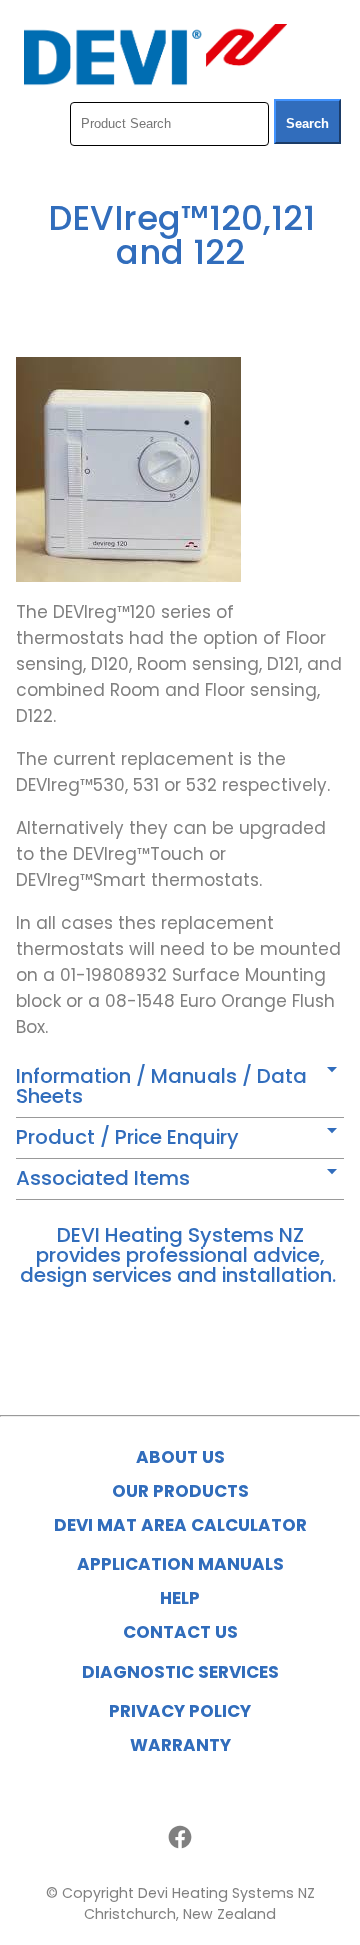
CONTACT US (180, 1632)
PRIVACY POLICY (180, 1711)
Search (307, 123)
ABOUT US (180, 1457)
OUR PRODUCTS (180, 1491)
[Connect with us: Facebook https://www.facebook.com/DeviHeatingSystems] (180, 1837)
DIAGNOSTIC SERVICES (180, 1672)
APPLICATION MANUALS (180, 1564)
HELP (180, 1598)
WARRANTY (180, 1745)
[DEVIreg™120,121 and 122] (128, 576)
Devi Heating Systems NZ (226, 1893)
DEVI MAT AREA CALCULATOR (180, 1525)
